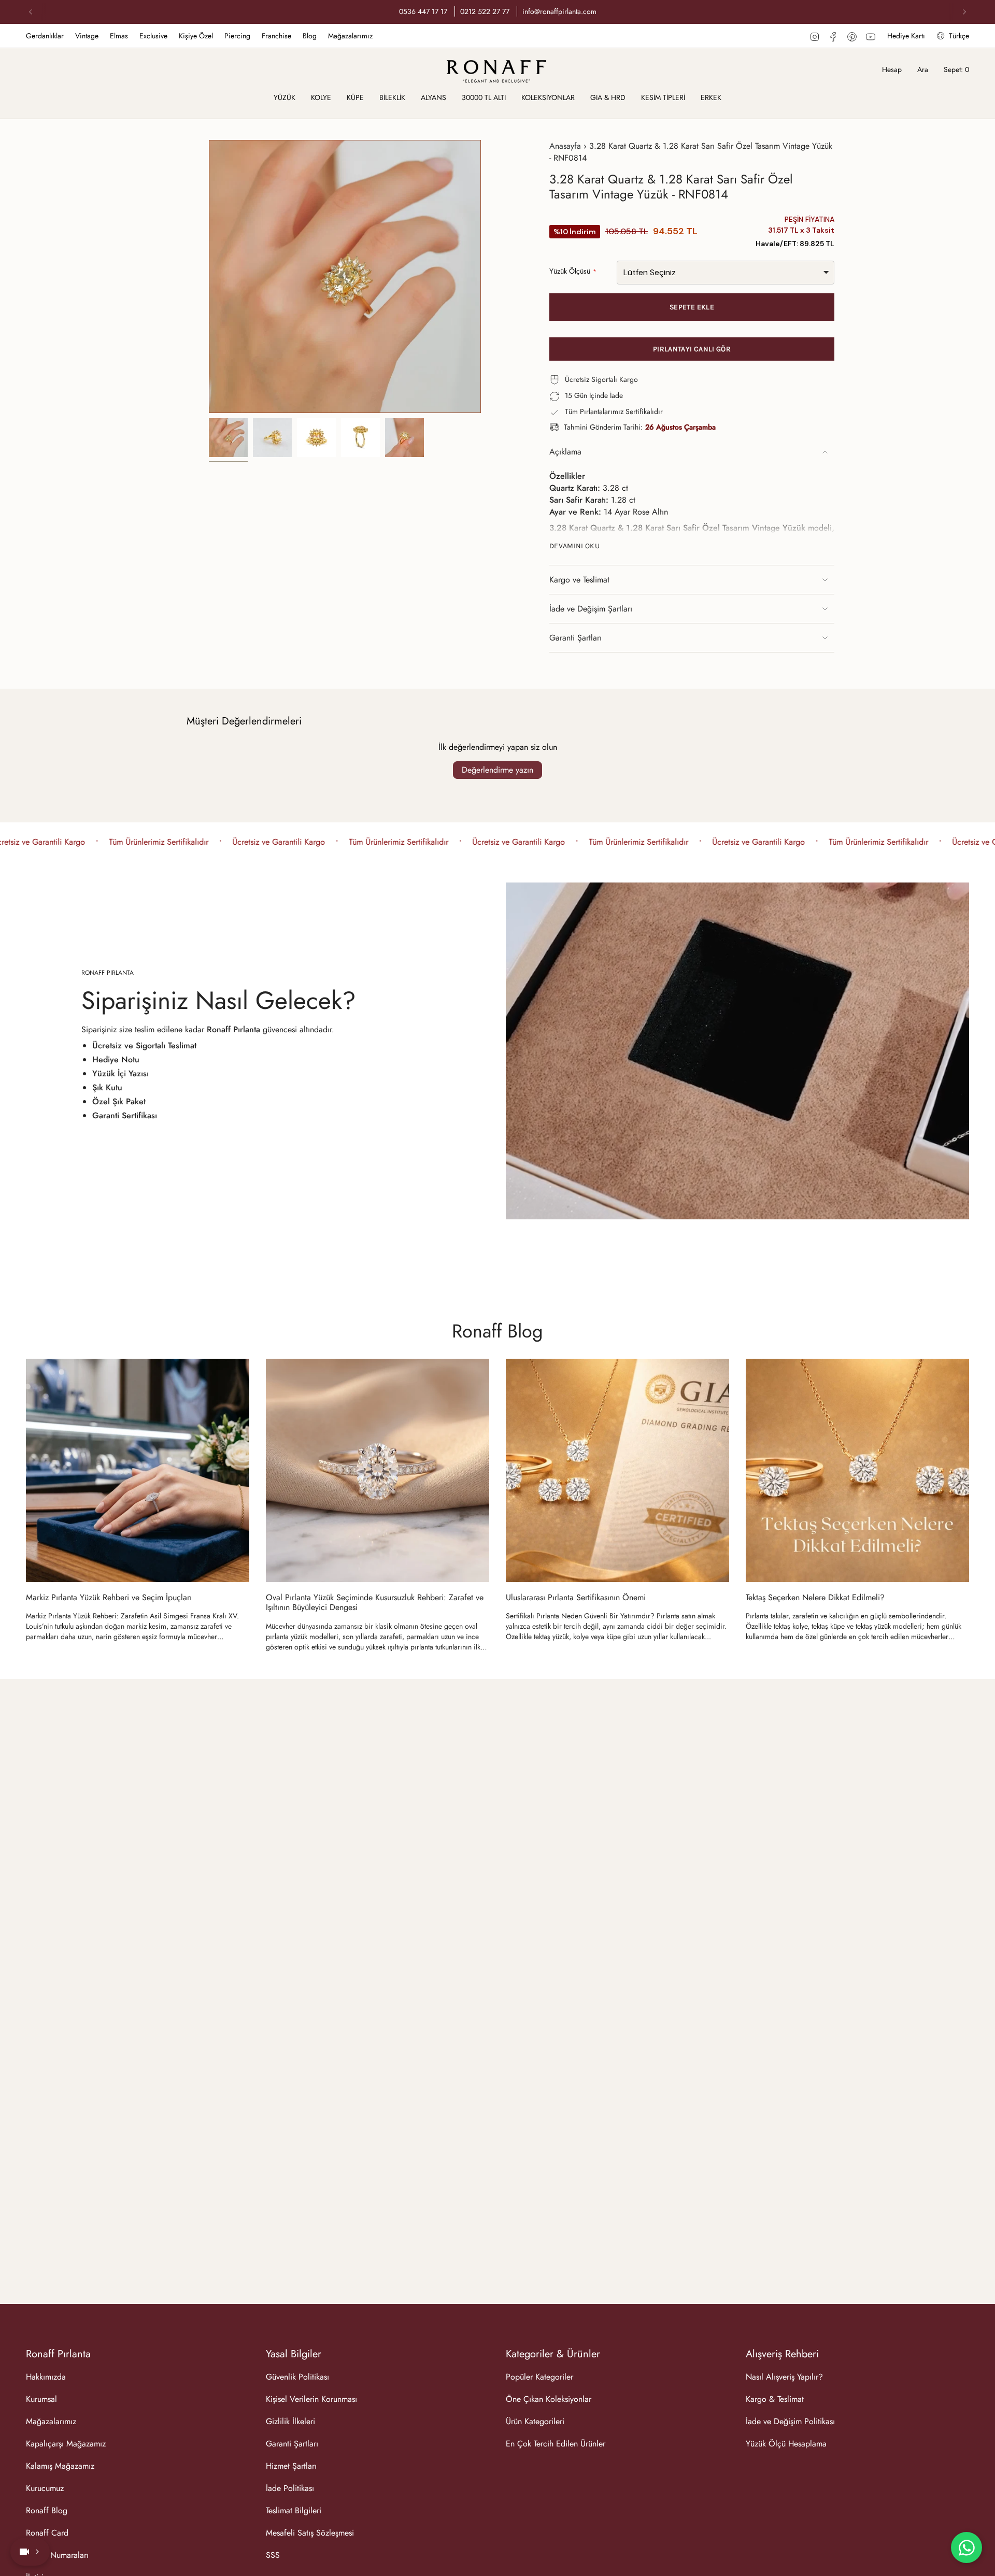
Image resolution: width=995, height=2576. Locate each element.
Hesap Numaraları (57, 2555)
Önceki (209, 277)
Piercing (237, 36)
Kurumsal (41, 2399)
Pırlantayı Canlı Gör (692, 349)
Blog (310, 36)
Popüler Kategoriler (539, 2377)
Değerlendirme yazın (497, 770)
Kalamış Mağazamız (60, 2466)
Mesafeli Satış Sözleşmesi (310, 2533)
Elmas (119, 36)
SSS (273, 2555)
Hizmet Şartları (291, 2466)
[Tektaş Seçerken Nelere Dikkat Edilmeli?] (857, 1470)
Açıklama (565, 452)
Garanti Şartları (575, 638)
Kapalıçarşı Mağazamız (66, 2444)
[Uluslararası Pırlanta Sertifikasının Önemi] (617, 1470)
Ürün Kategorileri (535, 2421)
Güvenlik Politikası (297, 2377)
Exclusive (153, 36)
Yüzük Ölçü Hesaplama (786, 2444)
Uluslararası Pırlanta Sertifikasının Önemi (576, 1597)
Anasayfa (565, 146)
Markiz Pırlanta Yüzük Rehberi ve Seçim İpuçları (109, 1597)
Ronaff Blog (497, 1331)
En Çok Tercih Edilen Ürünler (556, 2444)
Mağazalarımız (350, 36)
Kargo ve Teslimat (579, 580)
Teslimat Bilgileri (294, 2510)
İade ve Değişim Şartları (591, 609)
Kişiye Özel (196, 36)
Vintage (87, 36)
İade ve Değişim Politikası (790, 2421)
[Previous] (31, 12)
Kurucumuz (45, 2488)
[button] (285, 98)
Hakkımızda (46, 2377)
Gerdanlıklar (45, 36)
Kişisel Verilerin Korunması (311, 2399)
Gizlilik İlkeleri (290, 2421)
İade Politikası (290, 2488)
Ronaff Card (47, 2533)
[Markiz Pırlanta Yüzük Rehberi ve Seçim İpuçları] (138, 1470)
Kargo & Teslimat (775, 2399)
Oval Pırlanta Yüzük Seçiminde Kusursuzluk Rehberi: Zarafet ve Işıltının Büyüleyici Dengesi (375, 1602)
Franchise (276, 36)
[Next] (964, 12)
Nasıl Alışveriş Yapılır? (784, 2377)
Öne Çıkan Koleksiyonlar (549, 2399)
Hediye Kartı (906, 36)
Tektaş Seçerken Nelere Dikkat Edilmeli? (815, 1597)
